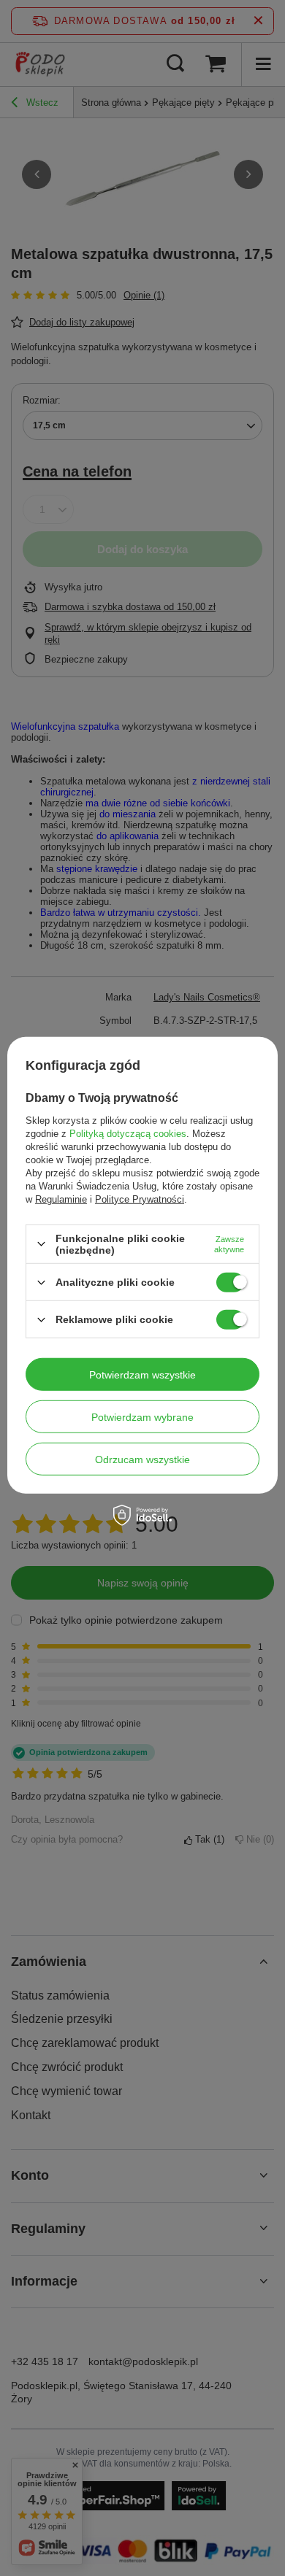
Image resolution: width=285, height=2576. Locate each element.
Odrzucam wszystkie (142, 1459)
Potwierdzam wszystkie (142, 1374)
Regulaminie (61, 1199)
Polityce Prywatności (140, 1199)
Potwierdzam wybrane (142, 1416)
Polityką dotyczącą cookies (128, 1134)
